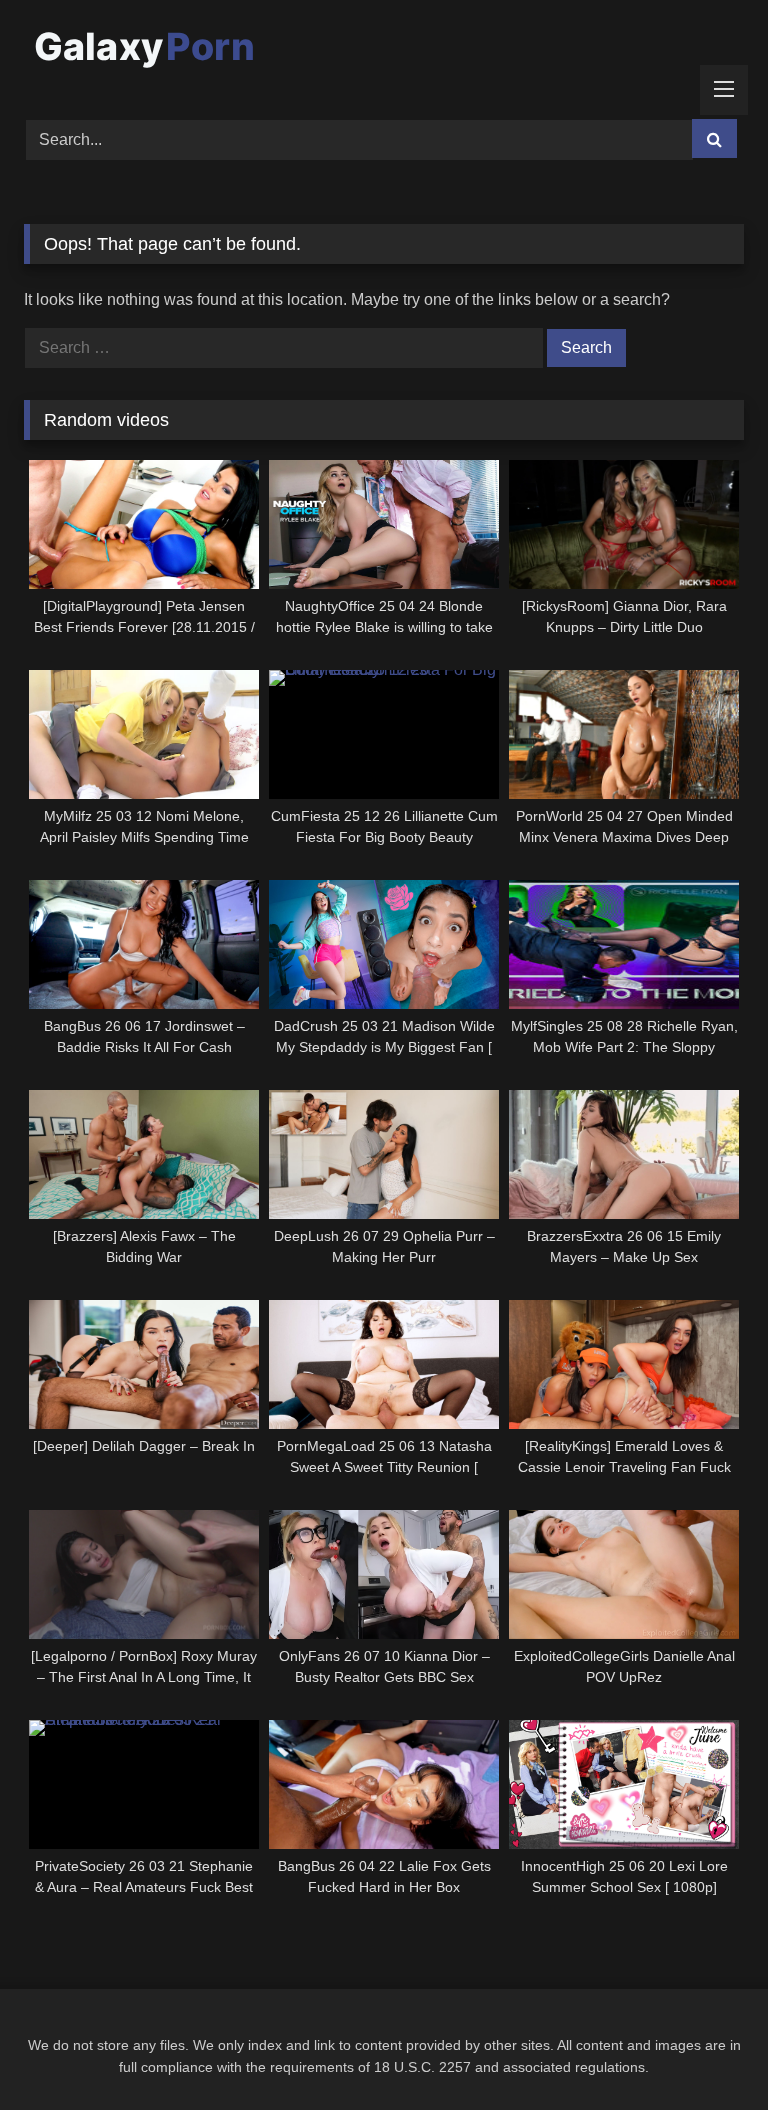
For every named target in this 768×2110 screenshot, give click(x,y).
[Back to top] (706, 2050)
